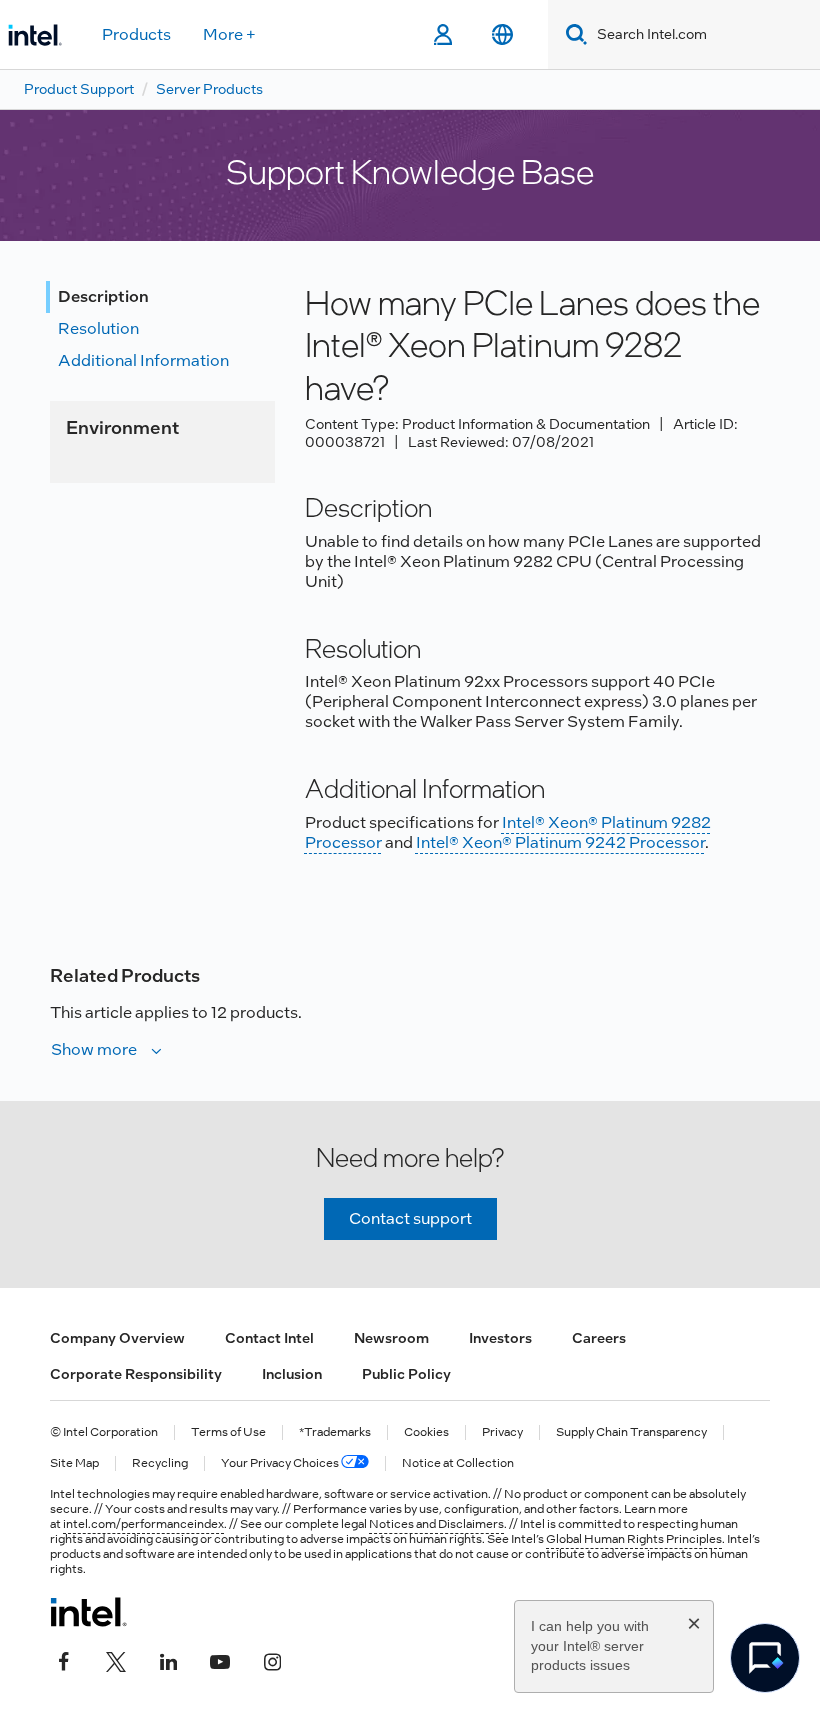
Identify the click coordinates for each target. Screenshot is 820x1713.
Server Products (209, 89)
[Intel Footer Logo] (88, 1612)
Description (103, 296)
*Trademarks (335, 1432)
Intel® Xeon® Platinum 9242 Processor (560, 842)
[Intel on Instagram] (272, 1660)
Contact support (410, 1218)
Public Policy (406, 1374)
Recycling (160, 1463)
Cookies (426, 1432)
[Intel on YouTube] (220, 1660)
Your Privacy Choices (281, 1463)
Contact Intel (269, 1338)
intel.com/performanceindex (143, 1524)
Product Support (79, 89)
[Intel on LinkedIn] (168, 1660)
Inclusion (292, 1374)
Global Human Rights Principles (634, 1539)
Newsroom (391, 1338)
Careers (599, 1338)
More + (229, 34)
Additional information (143, 360)
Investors (500, 1338)
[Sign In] (442, 35)
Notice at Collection (458, 1463)
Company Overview (117, 1338)
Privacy (502, 1432)
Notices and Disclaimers (436, 1524)
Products (136, 34)
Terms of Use (228, 1432)
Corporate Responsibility (136, 1374)
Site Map (74, 1463)
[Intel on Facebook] (64, 1660)
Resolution (98, 328)
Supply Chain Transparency (631, 1432)
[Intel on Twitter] (116, 1660)
